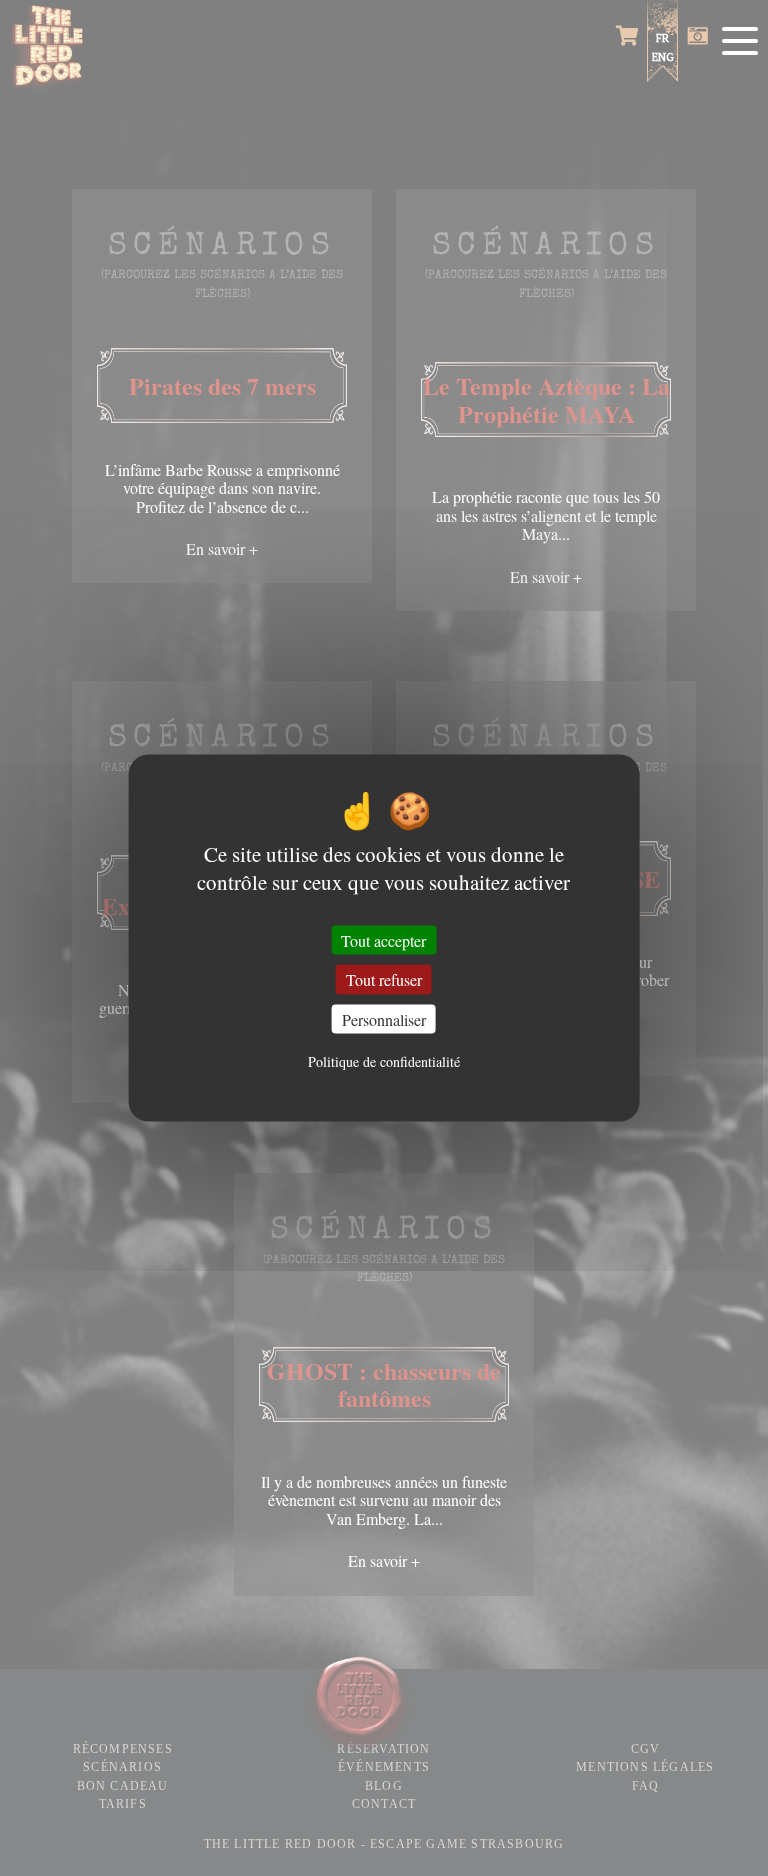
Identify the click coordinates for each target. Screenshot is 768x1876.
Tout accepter (383, 940)
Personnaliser (384, 1018)
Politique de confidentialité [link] (384, 1061)
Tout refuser (384, 979)
